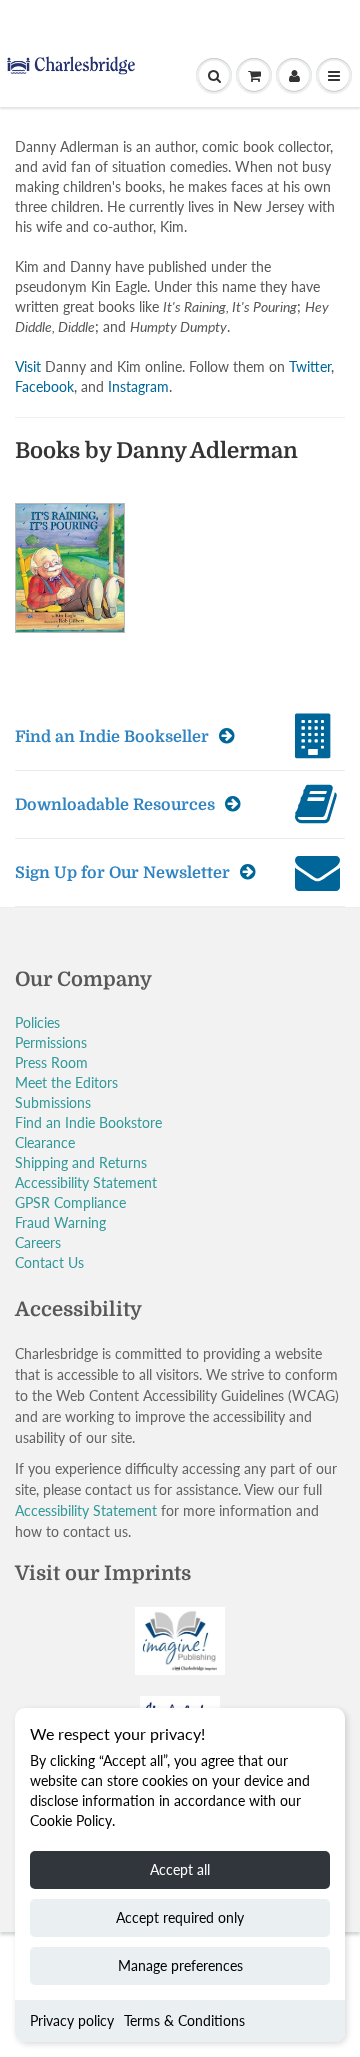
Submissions (53, 1102)
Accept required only (180, 1917)
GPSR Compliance (70, 1202)
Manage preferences (180, 1965)
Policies (37, 1022)
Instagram (138, 386)
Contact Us (49, 1262)
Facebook (44, 386)
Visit (28, 366)
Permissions (51, 1042)
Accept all (180, 1869)
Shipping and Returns (81, 1162)
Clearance (45, 1142)
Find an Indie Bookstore (88, 1122)
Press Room (51, 1062)
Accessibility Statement (86, 1182)
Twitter (310, 366)
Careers (38, 1242)
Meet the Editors (66, 1082)
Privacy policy (72, 2020)
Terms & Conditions (184, 2020)
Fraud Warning (60, 1222)
